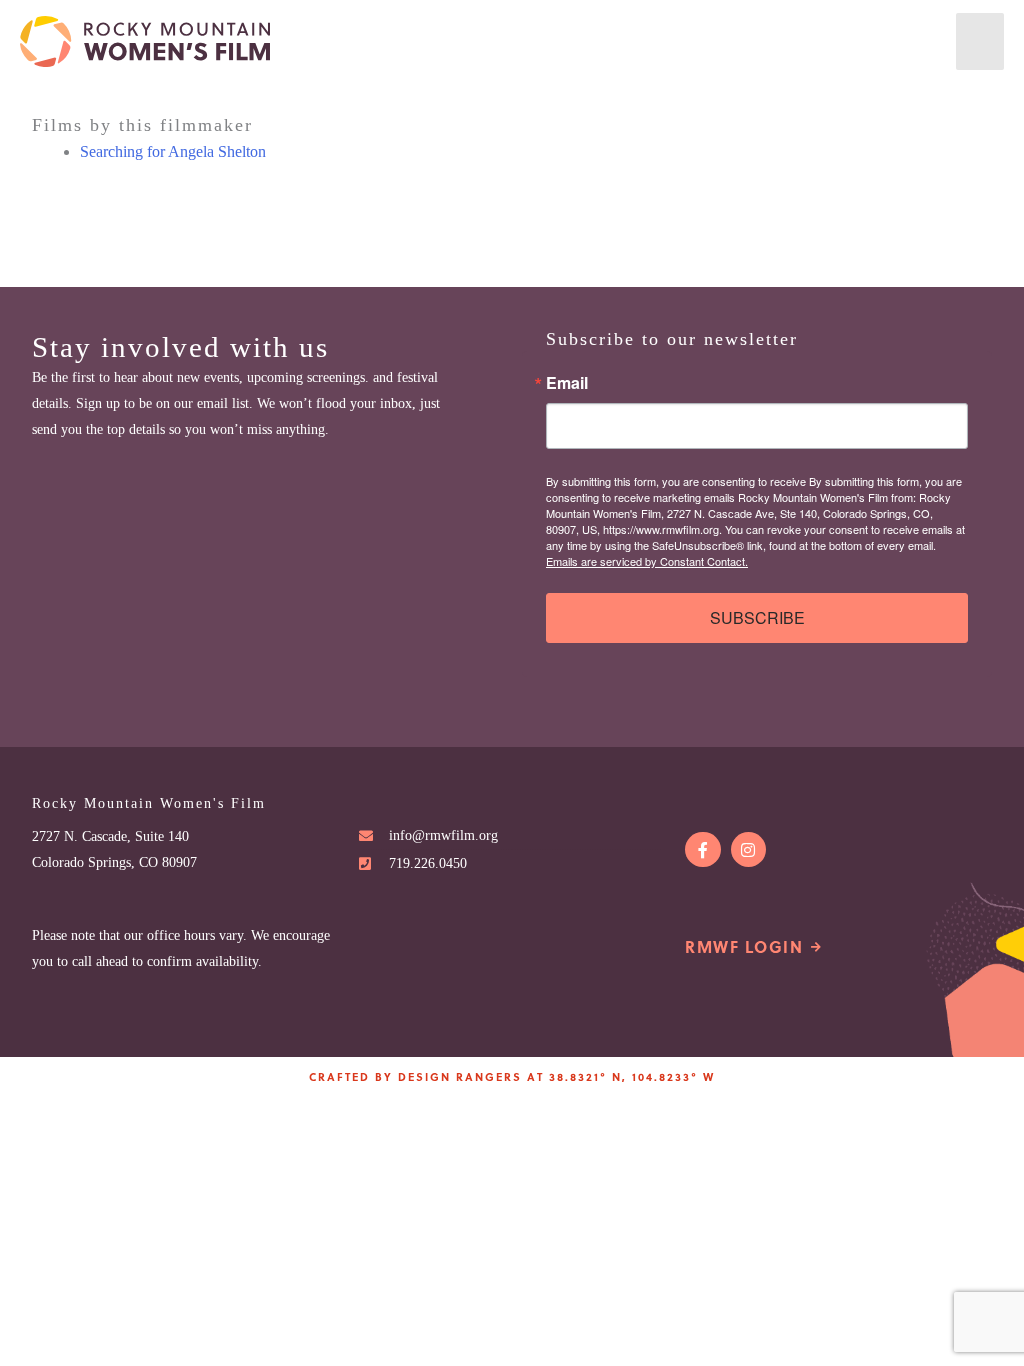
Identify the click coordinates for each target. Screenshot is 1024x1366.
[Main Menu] (980, 41)
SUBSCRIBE (757, 617)
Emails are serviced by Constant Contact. (647, 561)
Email (567, 383)
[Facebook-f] (702, 849)
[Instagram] (748, 849)
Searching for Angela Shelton (173, 151)
